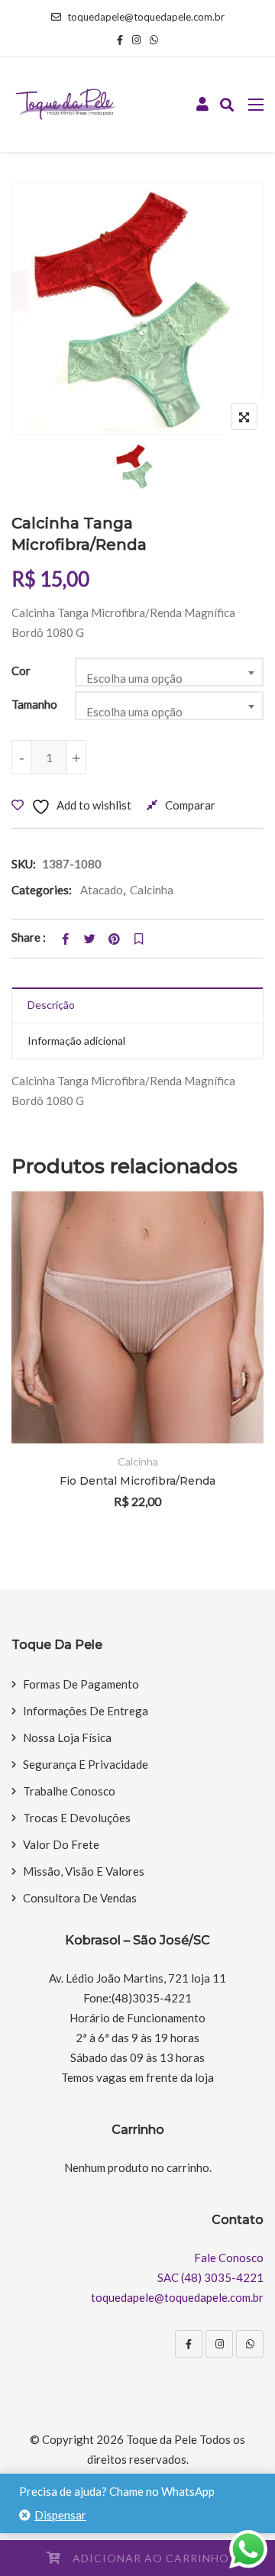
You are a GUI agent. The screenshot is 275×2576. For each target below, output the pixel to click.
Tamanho (34, 704)
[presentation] (22, 1370)
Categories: (42, 890)
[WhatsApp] (250, 2344)
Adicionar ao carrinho (151, 2558)
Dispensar (60, 2515)
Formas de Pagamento (81, 1684)
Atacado (102, 890)
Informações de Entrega (86, 1711)
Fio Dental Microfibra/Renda (137, 1481)
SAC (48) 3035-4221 (210, 2277)
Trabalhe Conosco (69, 1791)
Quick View (231, 1400)
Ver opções (231, 1315)
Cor (21, 671)
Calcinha (152, 890)
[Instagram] (219, 2344)
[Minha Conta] (202, 105)
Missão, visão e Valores (84, 1871)
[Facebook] (189, 2344)
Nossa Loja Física (67, 1737)
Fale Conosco (229, 2258)
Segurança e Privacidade (86, 1764)
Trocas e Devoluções (77, 1818)
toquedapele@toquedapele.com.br (146, 17)
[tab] (137, 1005)
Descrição (51, 1005)
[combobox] (170, 672)
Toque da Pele (162, 2439)
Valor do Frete (61, 1844)
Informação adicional (76, 1041)
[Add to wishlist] (231, 1357)
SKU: (24, 864)
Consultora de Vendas (80, 1898)
